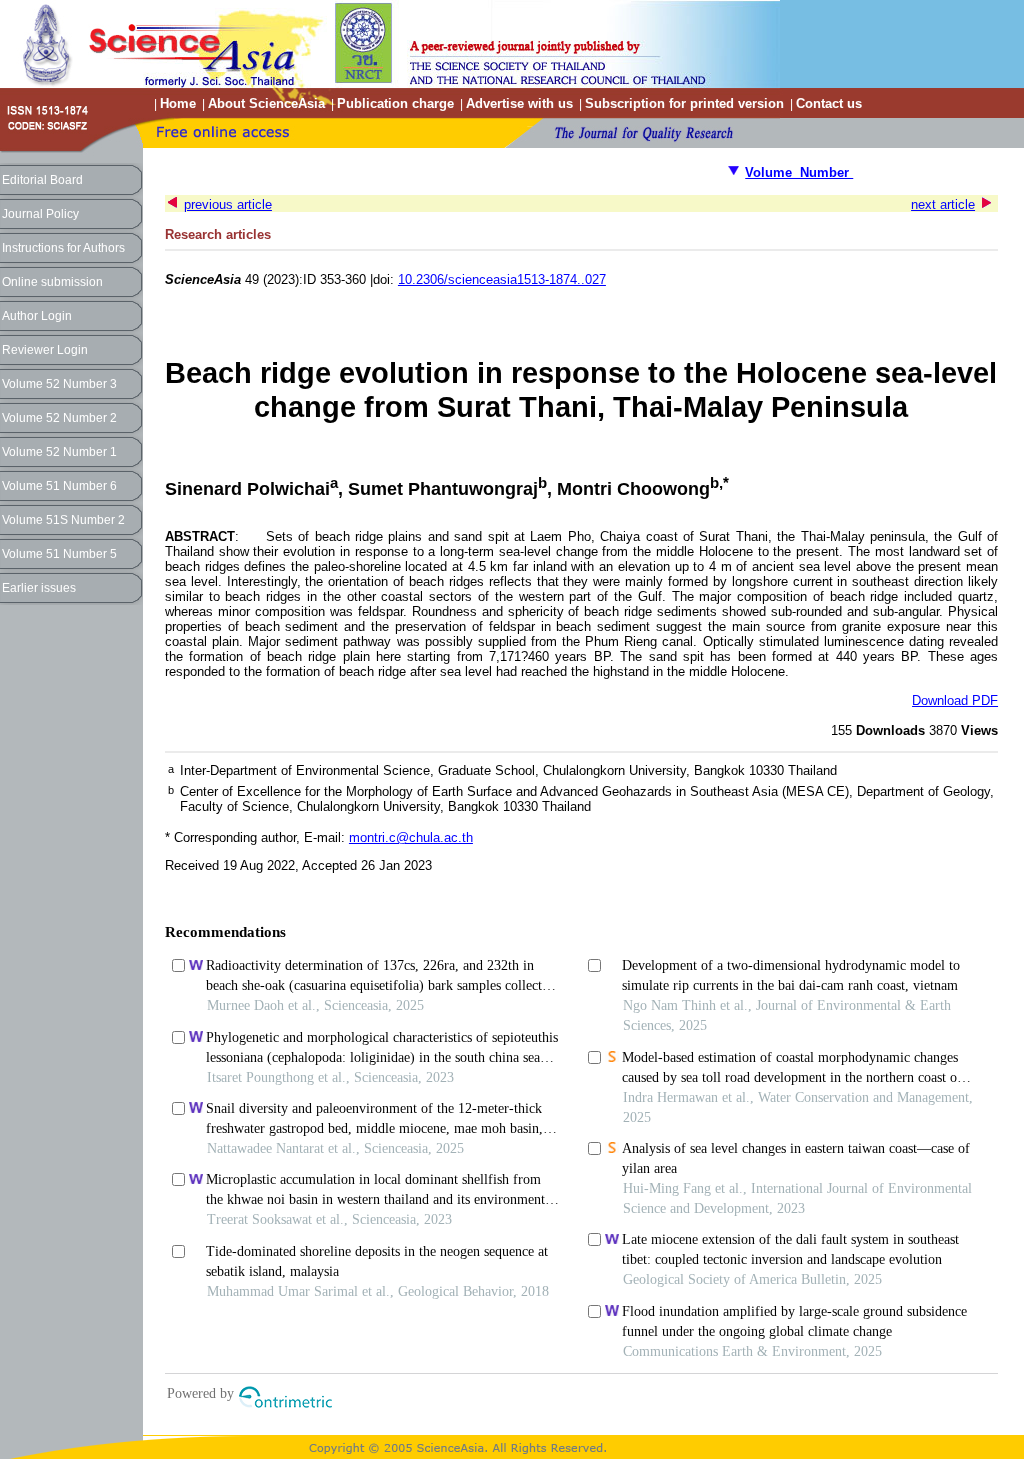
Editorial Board (42, 180)
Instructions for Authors (63, 248)
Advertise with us (519, 103)
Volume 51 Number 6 (59, 486)
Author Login (37, 316)
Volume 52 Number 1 (59, 452)
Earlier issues (39, 588)
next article (943, 204)
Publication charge (395, 103)
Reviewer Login (45, 350)
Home (178, 103)
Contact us (829, 103)
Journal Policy (40, 214)
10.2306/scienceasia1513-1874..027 (502, 279)
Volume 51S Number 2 (63, 520)
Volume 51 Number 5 (59, 554)
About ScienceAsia (266, 103)
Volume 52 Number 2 (59, 418)
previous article (228, 204)
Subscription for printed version (684, 103)
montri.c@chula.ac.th (411, 837)
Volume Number (799, 172)
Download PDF (955, 700)
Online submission (52, 282)
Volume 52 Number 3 (59, 384)
